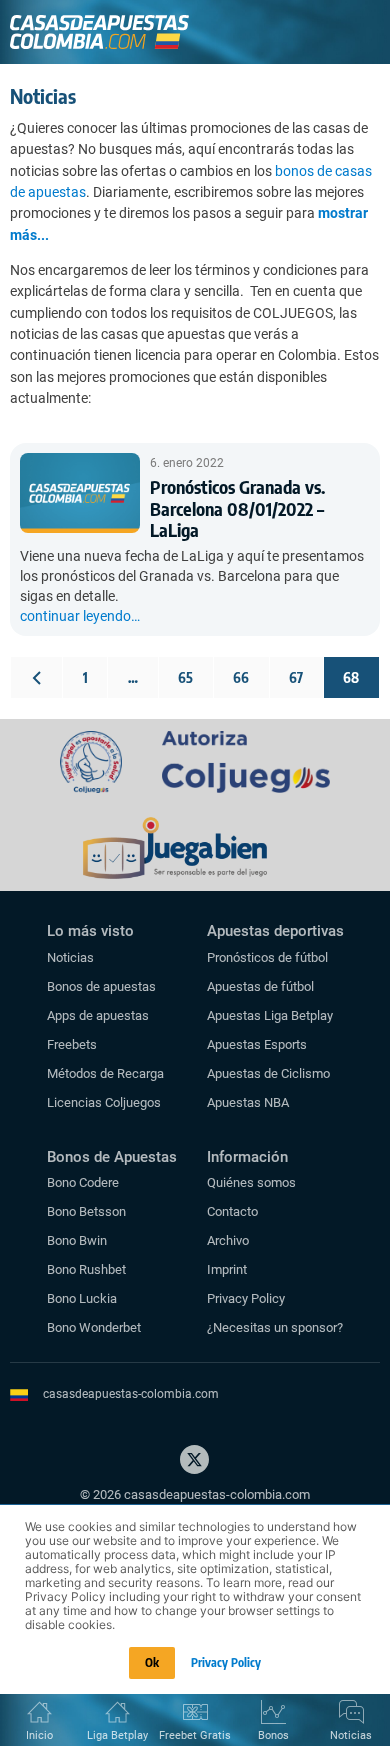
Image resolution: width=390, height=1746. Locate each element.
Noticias (70, 957)
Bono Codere (83, 1182)
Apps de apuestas (98, 1015)
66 (241, 677)
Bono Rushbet (86, 1269)
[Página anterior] (36, 677)
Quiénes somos (251, 1182)
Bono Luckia (82, 1298)
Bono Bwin (77, 1240)
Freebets (72, 1044)
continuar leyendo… (80, 616)
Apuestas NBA (248, 1102)
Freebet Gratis (195, 1735)
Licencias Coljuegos (104, 1102)
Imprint (227, 1269)
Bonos (273, 1735)
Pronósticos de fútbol (267, 957)
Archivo (228, 1240)
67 (296, 677)
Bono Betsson (86, 1211)
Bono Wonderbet (94, 1327)
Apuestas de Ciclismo (268, 1073)
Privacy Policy (246, 1298)
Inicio (39, 1735)
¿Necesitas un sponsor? (275, 1327)
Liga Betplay (117, 1735)
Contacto (232, 1211)
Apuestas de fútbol (260, 986)
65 (185, 677)
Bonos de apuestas (101, 986)
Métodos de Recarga (105, 1073)
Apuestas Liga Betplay (270, 1015)
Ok (152, 1662)
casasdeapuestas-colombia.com (131, 1394)
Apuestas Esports (257, 1044)
